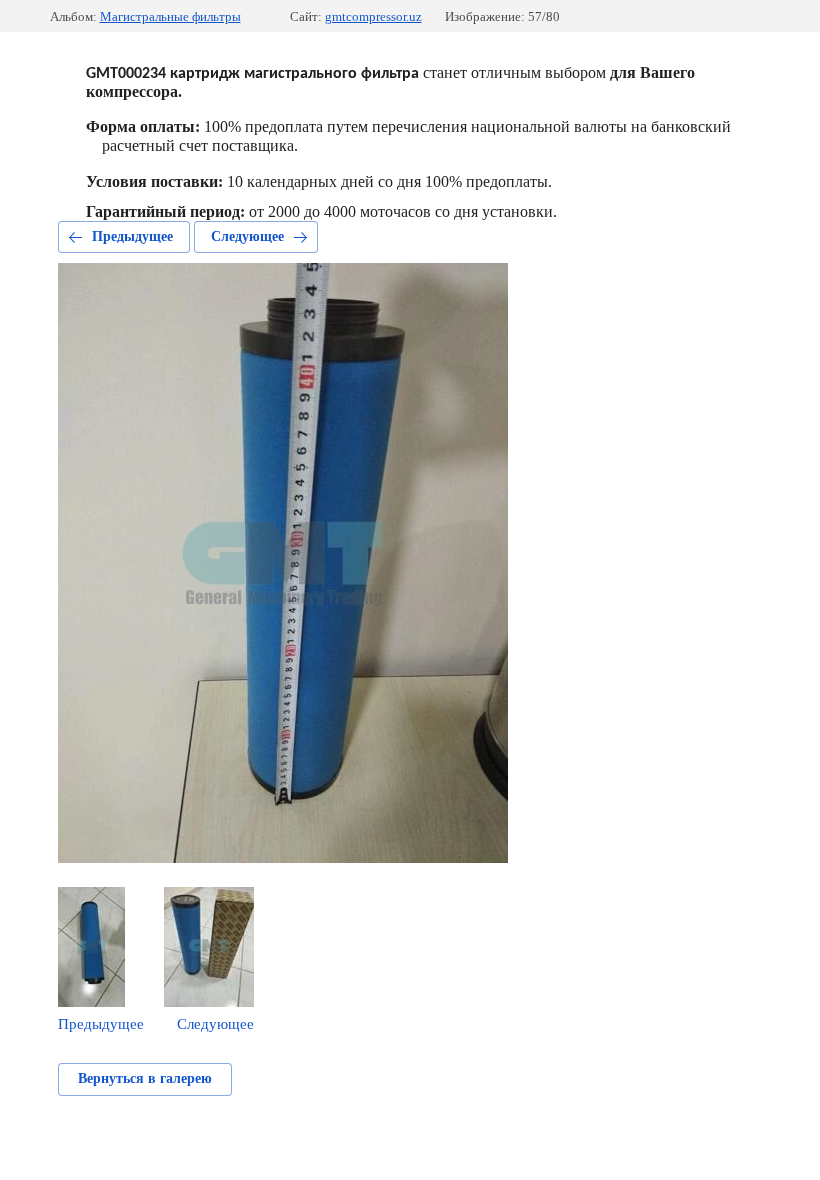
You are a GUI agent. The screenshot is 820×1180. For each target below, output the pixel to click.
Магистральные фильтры (170, 16)
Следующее (247, 236)
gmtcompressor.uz (373, 16)
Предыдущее (132, 236)
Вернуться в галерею (145, 1078)
